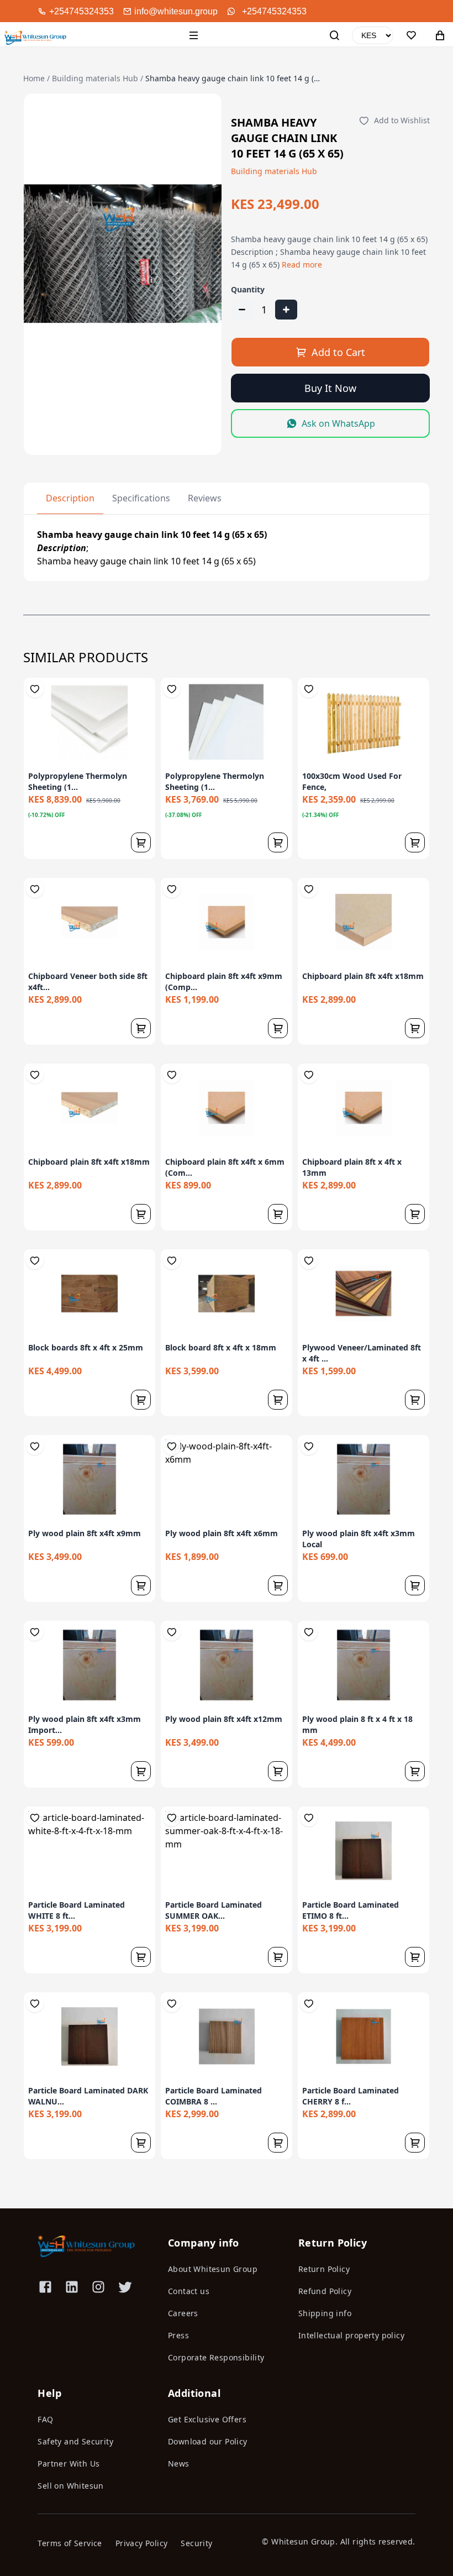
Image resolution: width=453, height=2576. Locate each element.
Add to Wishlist (402, 120)
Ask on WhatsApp (338, 423)
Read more (302, 265)
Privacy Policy (142, 2543)
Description (70, 498)
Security (196, 2543)
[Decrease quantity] (242, 310)
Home (34, 78)
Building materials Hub (95, 78)
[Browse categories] (194, 35)
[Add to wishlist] (35, 689)
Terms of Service (70, 2543)
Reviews (205, 498)
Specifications (141, 498)
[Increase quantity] (286, 310)
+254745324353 (274, 11)
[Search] (334, 35)
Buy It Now (330, 388)
